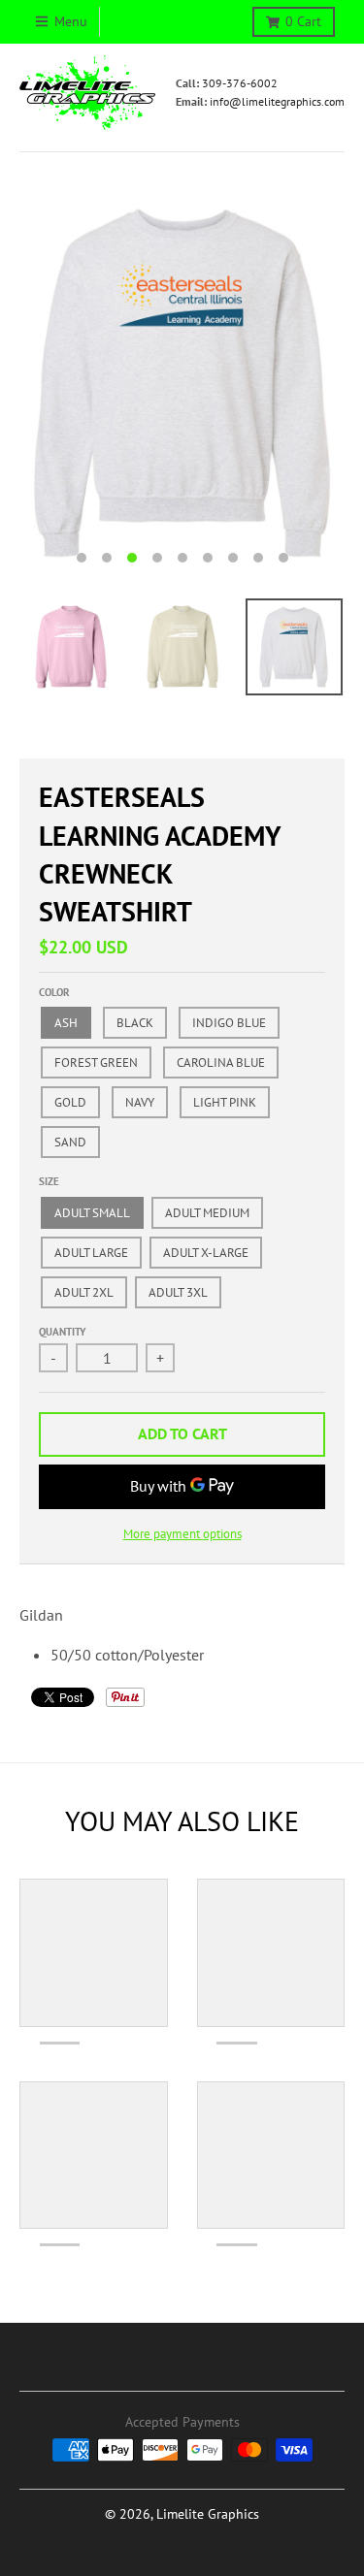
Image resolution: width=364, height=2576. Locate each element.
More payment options (182, 1534)
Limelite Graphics (208, 2514)
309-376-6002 (240, 83)
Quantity (63, 1332)
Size (49, 1181)
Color (54, 992)
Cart (303, 21)
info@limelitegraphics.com (277, 101)
